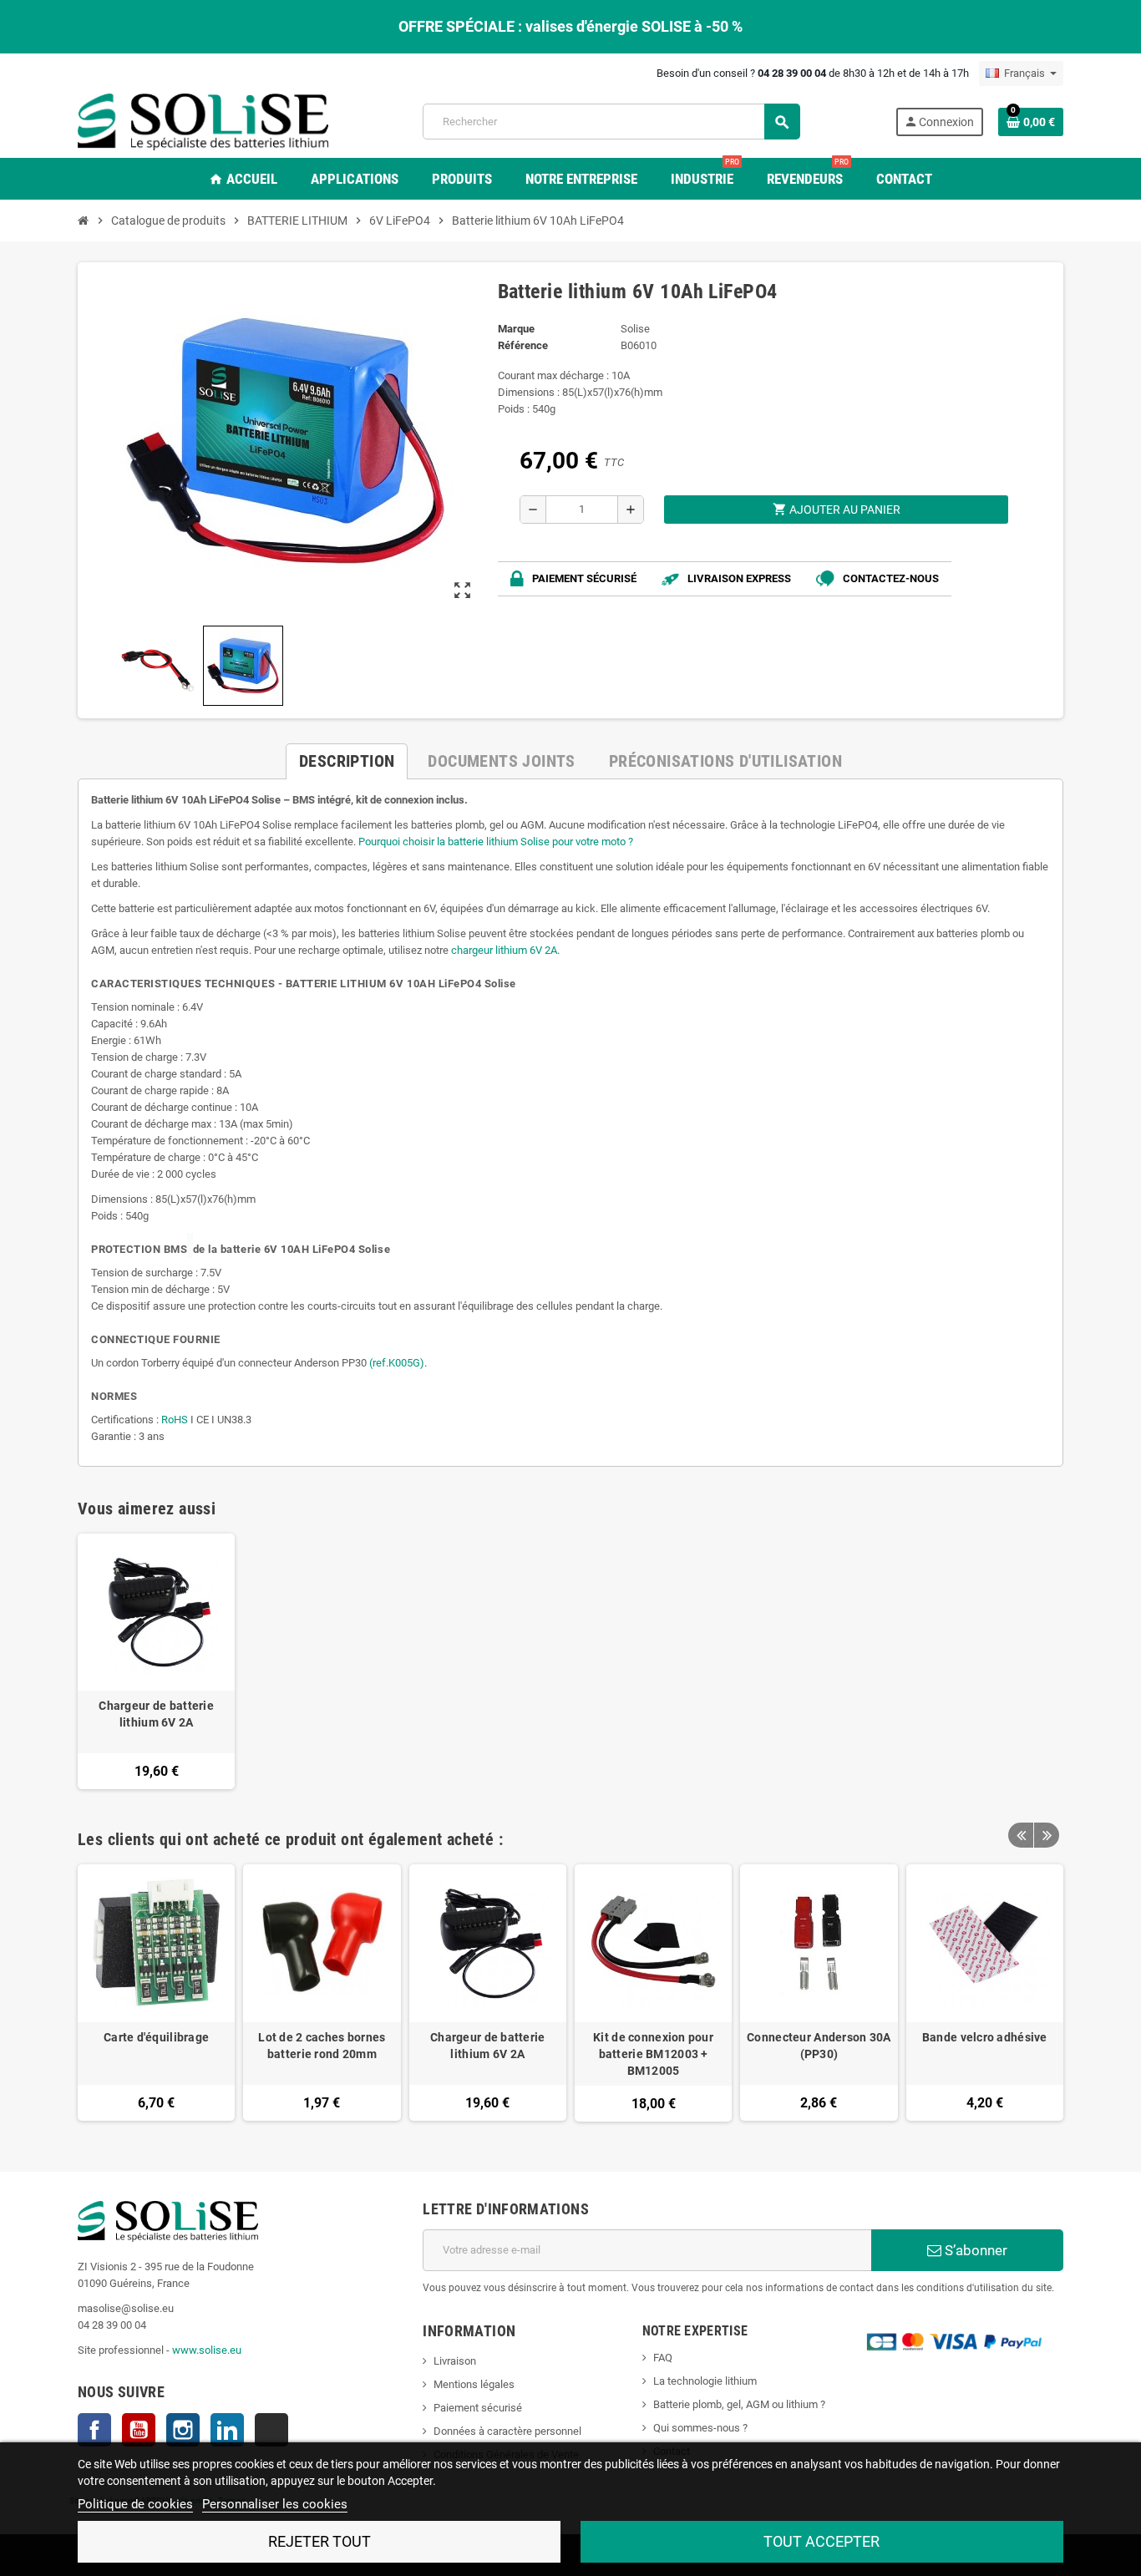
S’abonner (974, 2250)
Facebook (94, 2430)
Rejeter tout (319, 2541)
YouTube (139, 2430)
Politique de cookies (135, 2504)
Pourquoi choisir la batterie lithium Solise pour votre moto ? (496, 842)
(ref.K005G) (397, 1363)
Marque (516, 329)
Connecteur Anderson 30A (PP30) (819, 2046)
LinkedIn (227, 2430)
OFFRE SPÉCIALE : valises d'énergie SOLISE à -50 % (570, 26)
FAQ (663, 2358)
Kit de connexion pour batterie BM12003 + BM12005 (653, 2054)
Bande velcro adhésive (985, 2037)
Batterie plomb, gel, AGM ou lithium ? (739, 2404)
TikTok (271, 2430)
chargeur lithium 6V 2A (504, 950)
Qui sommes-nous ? (700, 2428)
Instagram (183, 2430)
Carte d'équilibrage (156, 2037)
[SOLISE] (203, 121)
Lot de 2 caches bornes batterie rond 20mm (322, 2046)
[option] (156, 1993)
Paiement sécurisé (478, 2408)
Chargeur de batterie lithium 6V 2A (156, 1714)
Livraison (455, 2361)
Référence (523, 345)
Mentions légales (474, 2384)
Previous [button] (1021, 1835)
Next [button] (1047, 1835)
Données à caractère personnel (507, 2431)
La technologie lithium (705, 2381)
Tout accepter (822, 2541)
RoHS (175, 1420)
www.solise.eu (207, 2350)
